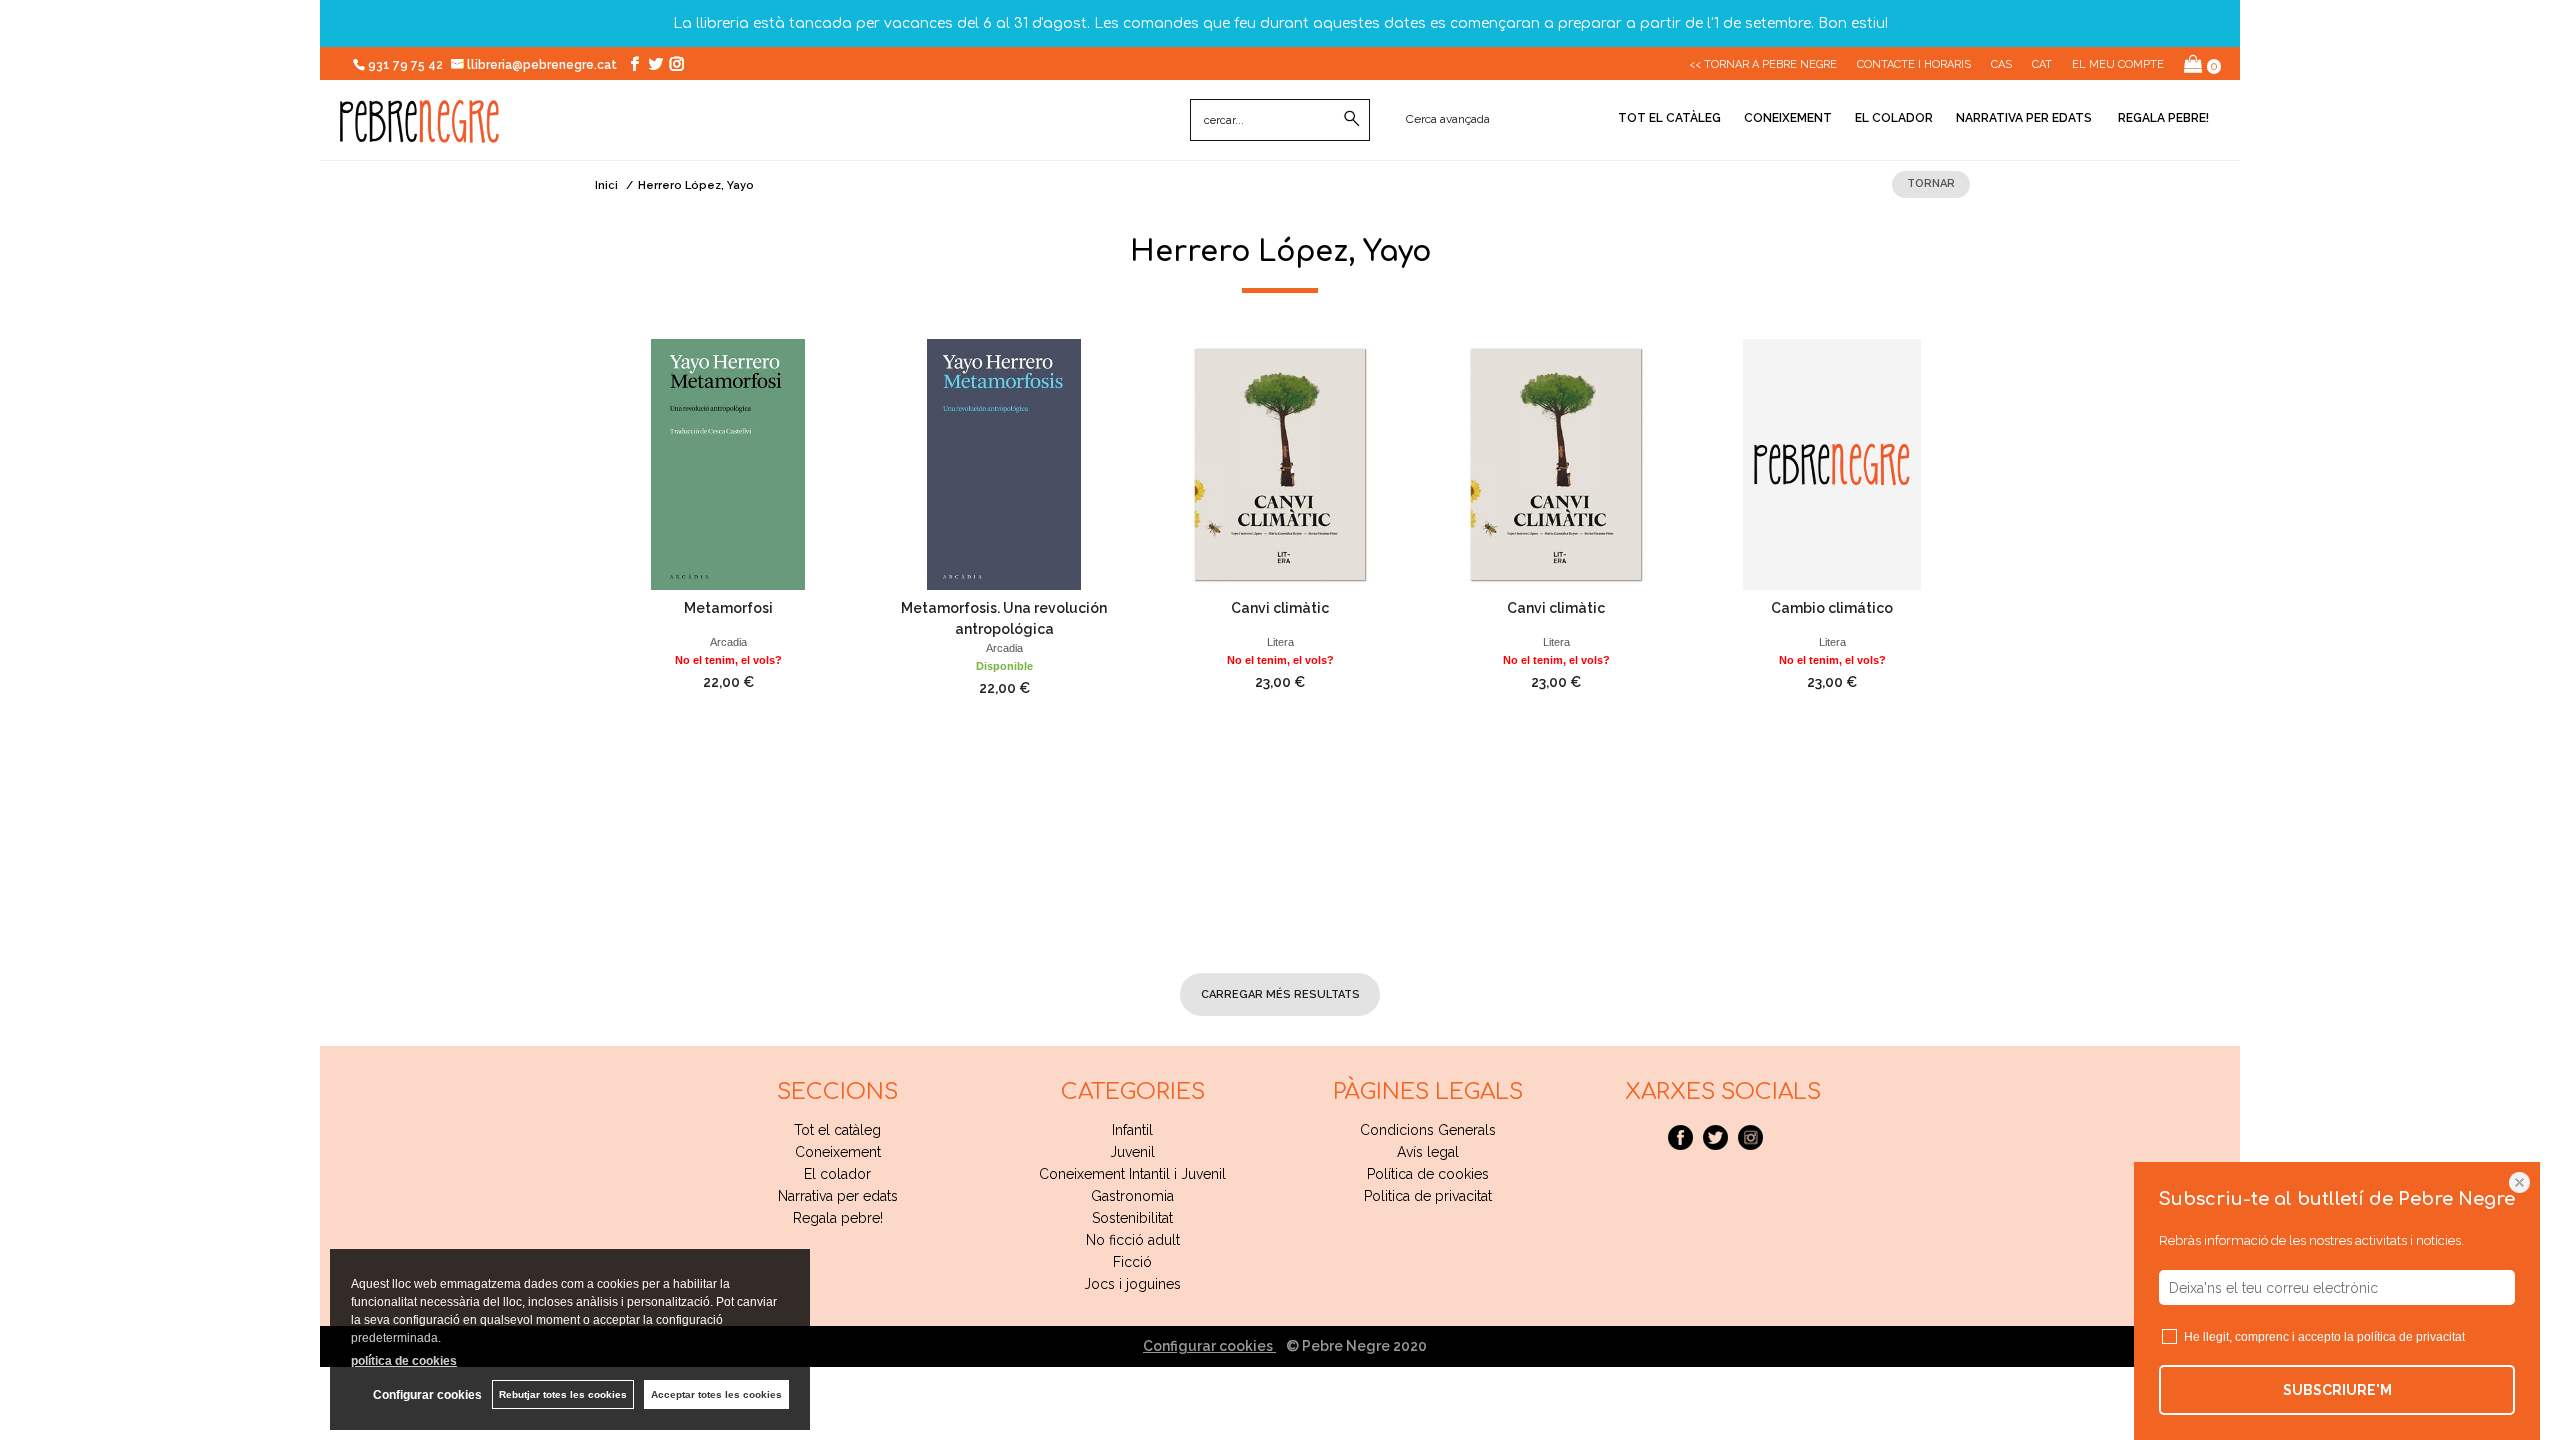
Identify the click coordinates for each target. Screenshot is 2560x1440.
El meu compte (2118, 64)
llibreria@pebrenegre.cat (543, 65)
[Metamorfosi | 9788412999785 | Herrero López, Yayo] (728, 464)
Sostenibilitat (1132, 1218)
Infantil (1132, 1130)
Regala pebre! (2162, 118)
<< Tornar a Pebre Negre (1763, 64)
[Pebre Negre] (419, 132)
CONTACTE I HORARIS (1914, 64)
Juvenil (1132, 1152)
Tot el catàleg (1669, 118)
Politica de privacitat (1428, 1196)
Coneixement (1788, 118)
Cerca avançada (1448, 119)
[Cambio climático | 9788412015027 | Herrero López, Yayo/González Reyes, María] (1832, 464)
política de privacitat (2411, 1337)
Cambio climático (1832, 608)
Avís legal (1428, 1152)
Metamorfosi (728, 608)
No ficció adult (1133, 1240)
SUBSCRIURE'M (2337, 1390)
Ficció (1132, 1262)
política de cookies (404, 1361)
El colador (1894, 118)
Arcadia (728, 642)
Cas (2001, 64)
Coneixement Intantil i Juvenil (1132, 1174)
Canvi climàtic (1280, 608)
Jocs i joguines (1132, 1284)
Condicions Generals (1428, 1130)
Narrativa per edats (2024, 118)
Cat (2042, 64)
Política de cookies (1428, 1174)
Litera (1280, 642)
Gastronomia (1132, 1196)
